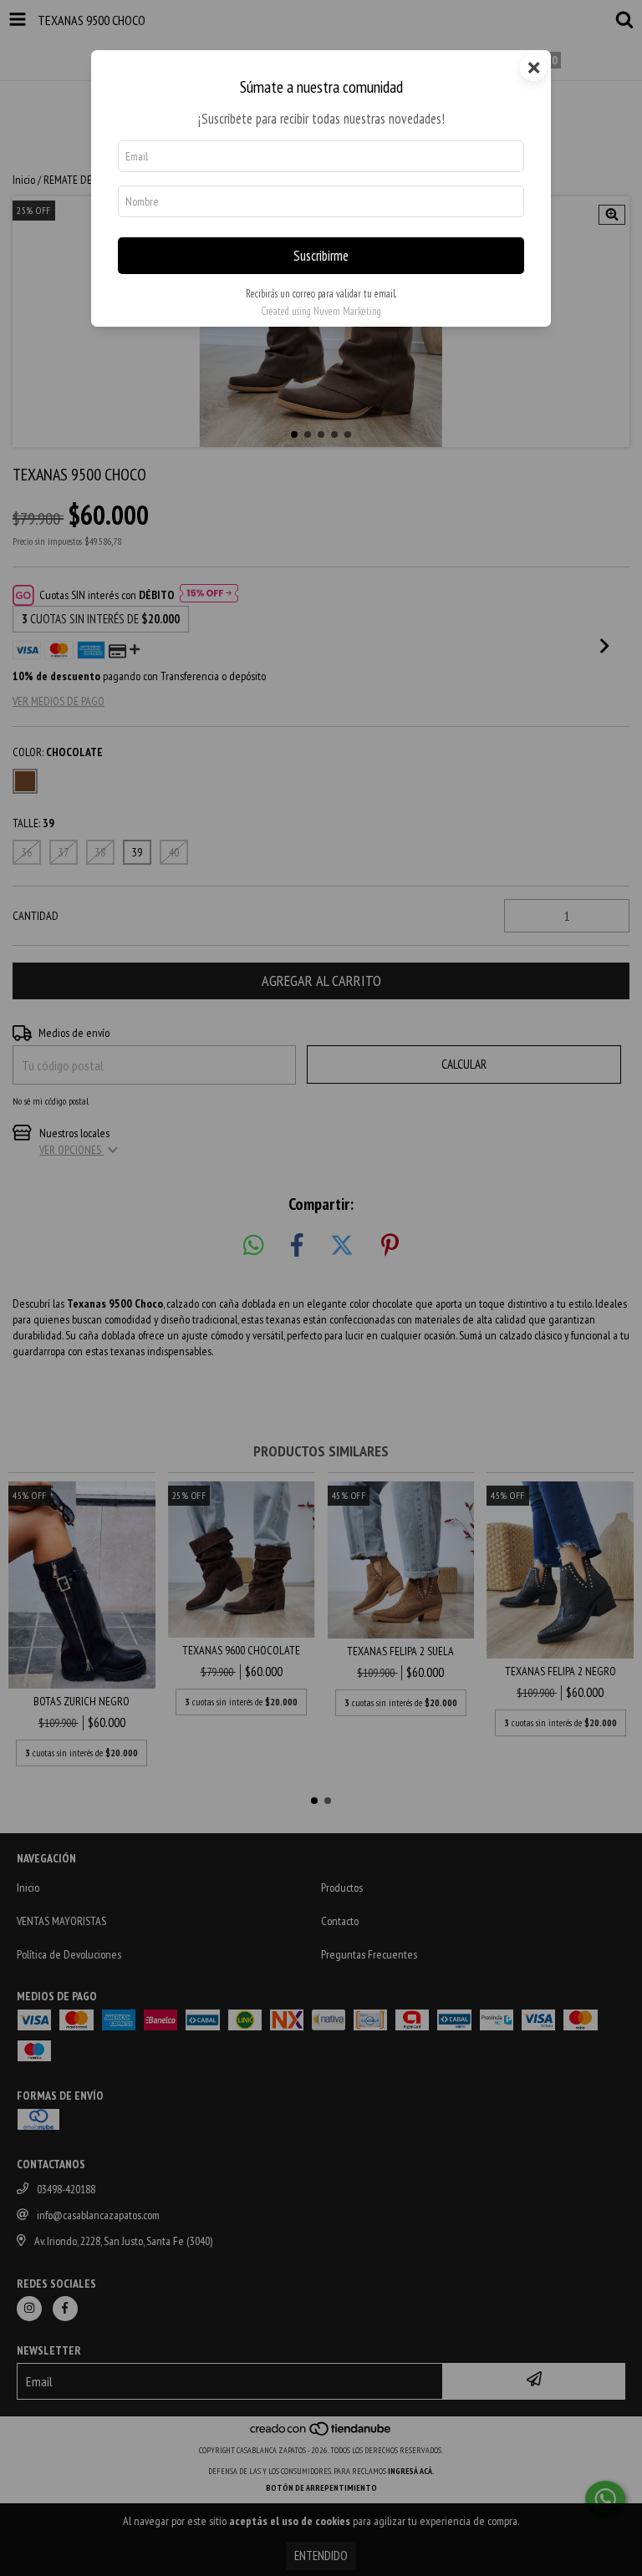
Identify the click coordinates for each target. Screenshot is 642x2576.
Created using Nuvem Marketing (321, 311)
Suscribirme (321, 256)
